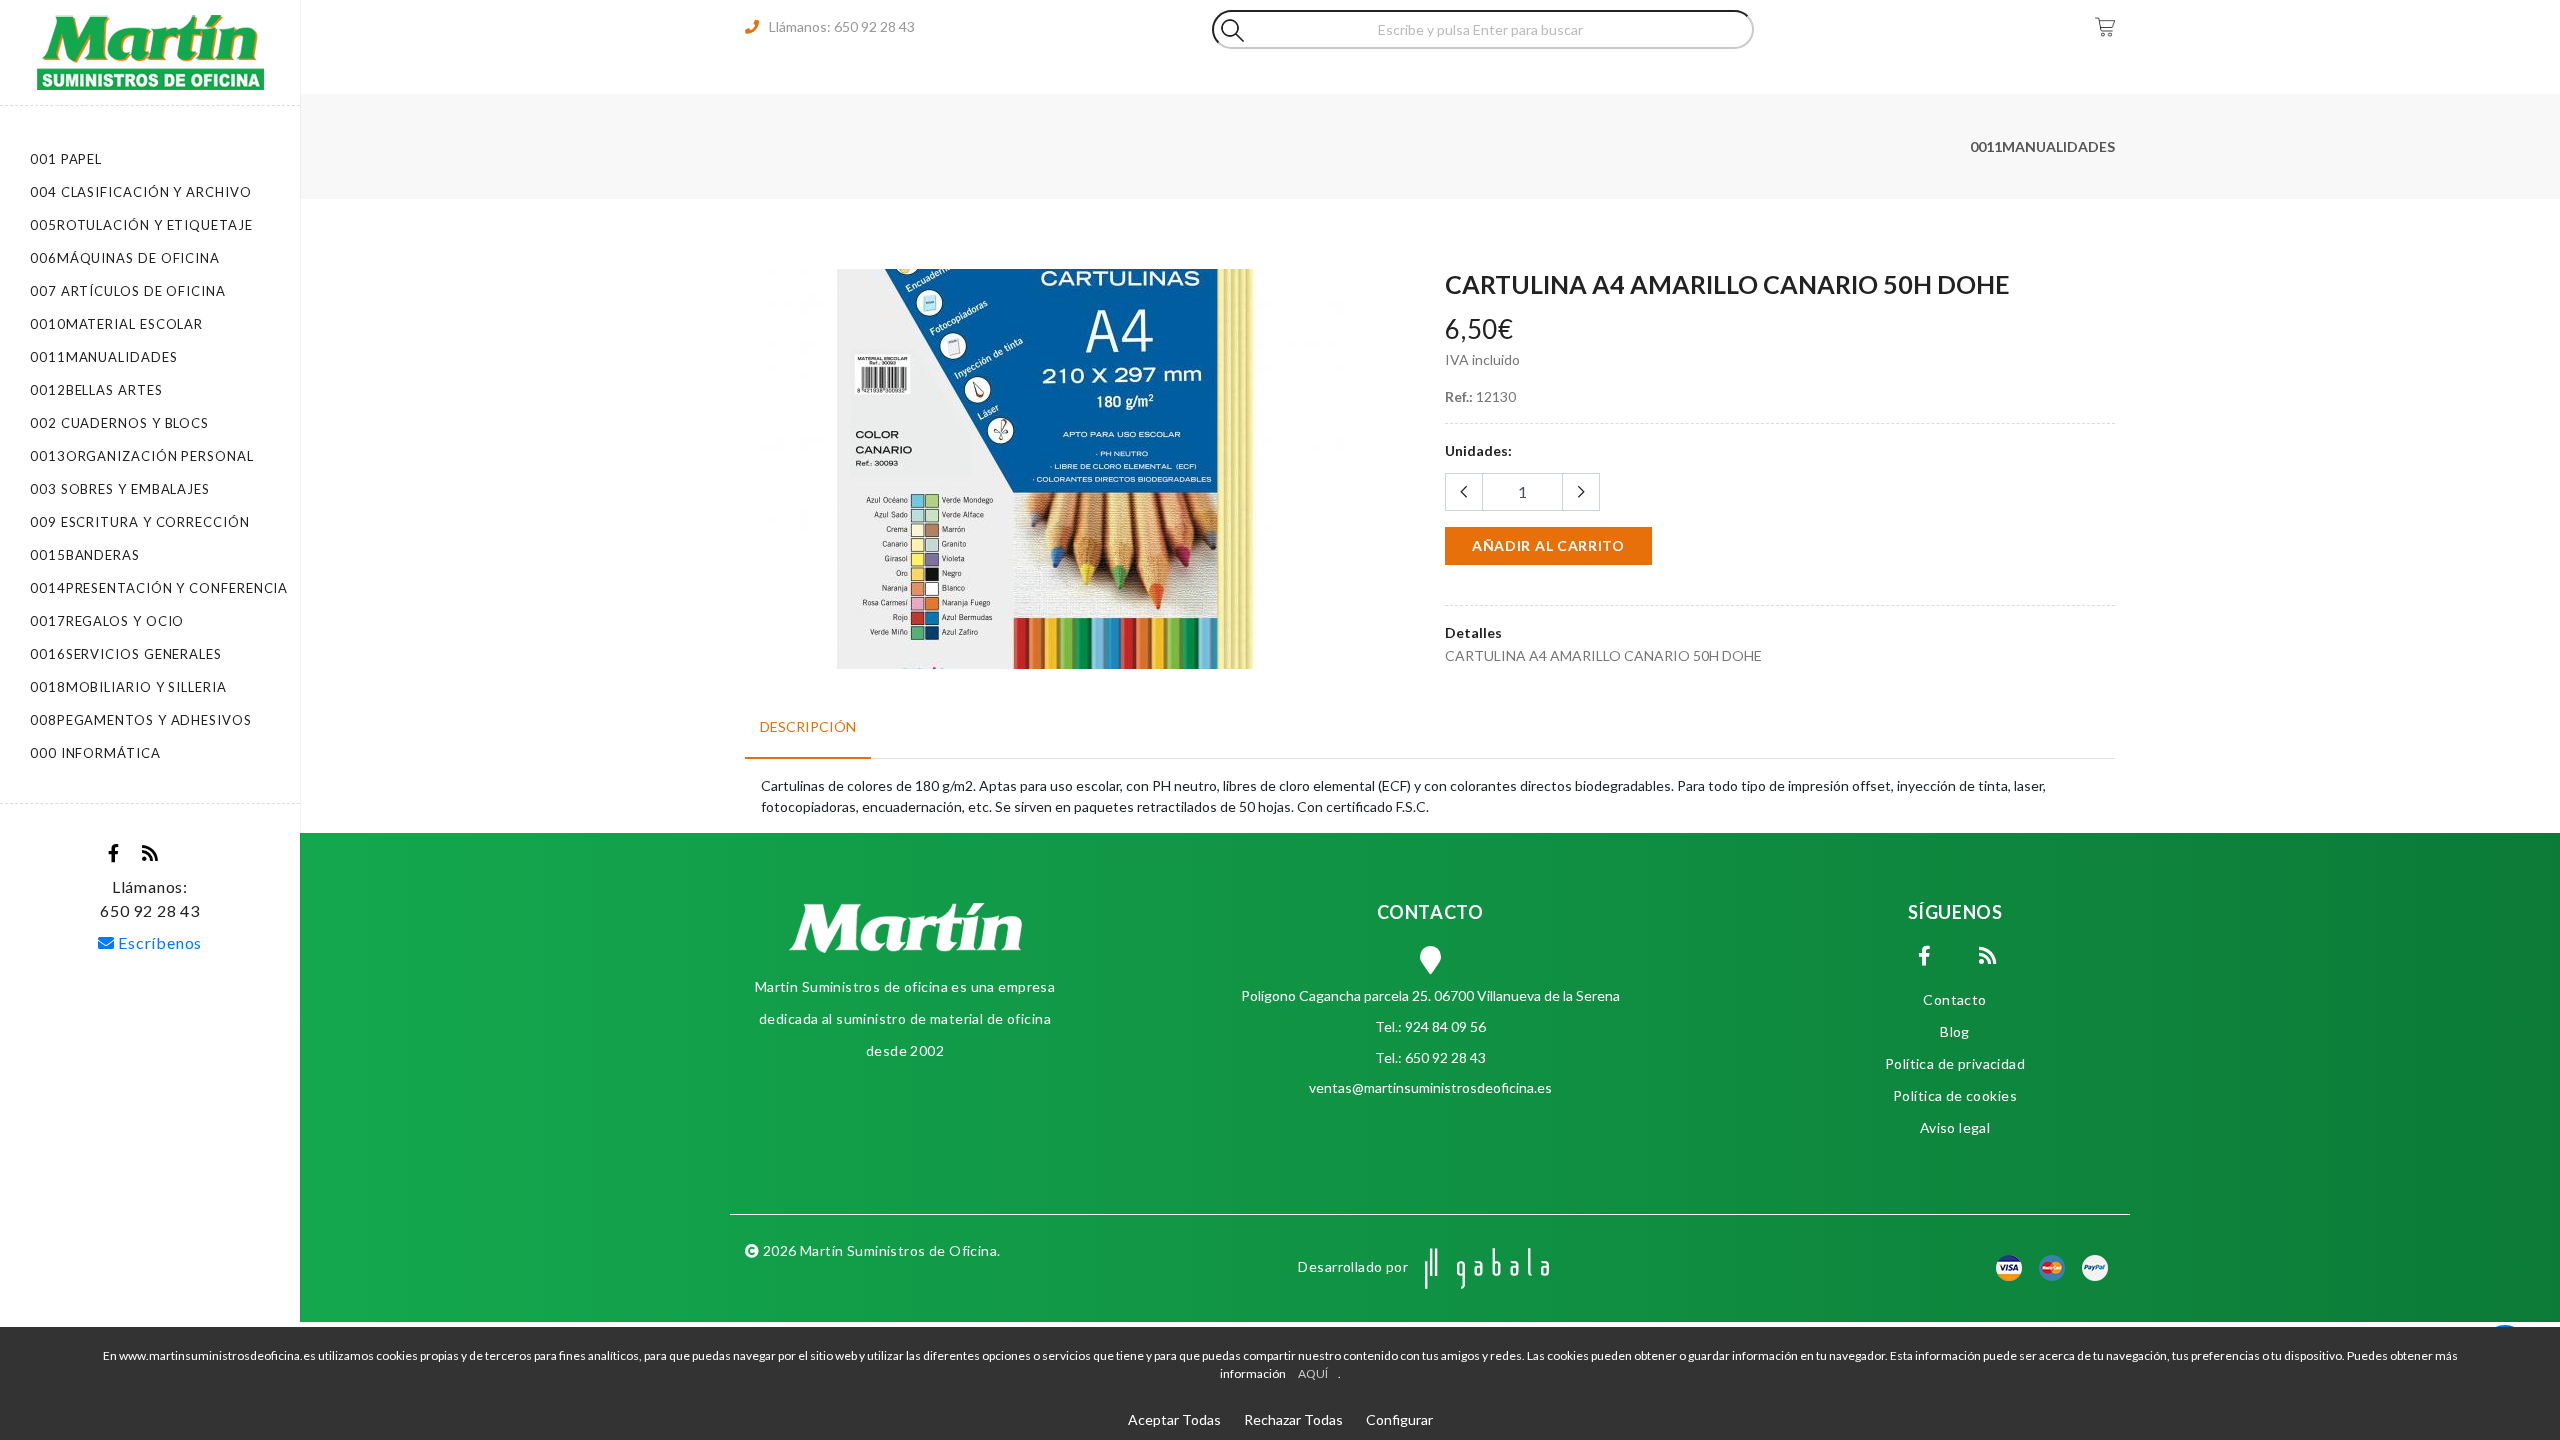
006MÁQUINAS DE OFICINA (125, 258)
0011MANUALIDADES (104, 357)
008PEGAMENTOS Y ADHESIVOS (141, 720)
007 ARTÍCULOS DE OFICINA (128, 291)
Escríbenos (159, 942)
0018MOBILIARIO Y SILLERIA (128, 687)
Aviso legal (1955, 1127)
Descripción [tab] (808, 726)
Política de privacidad (1955, 1063)
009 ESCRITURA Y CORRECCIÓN (140, 522)
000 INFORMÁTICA (95, 753)
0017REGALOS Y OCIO (107, 621)
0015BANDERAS (85, 555)
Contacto (1954, 999)
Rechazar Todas (1293, 1419)
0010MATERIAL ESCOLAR (116, 324)
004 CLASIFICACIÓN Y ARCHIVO (141, 192)
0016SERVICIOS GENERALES (126, 654)
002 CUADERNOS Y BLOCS (119, 423)
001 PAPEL (66, 159)
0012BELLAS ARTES (96, 390)
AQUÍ (1313, 1373)
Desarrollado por (1354, 1266)
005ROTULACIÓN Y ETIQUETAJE (141, 225)
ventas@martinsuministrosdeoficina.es (1430, 1087)
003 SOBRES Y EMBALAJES (120, 489)
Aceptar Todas (1174, 1419)
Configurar (1399, 1419)
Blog (1955, 1031)
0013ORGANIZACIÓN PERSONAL (142, 456)
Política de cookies (1955, 1095)
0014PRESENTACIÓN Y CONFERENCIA (159, 588)
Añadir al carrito (1548, 545)
